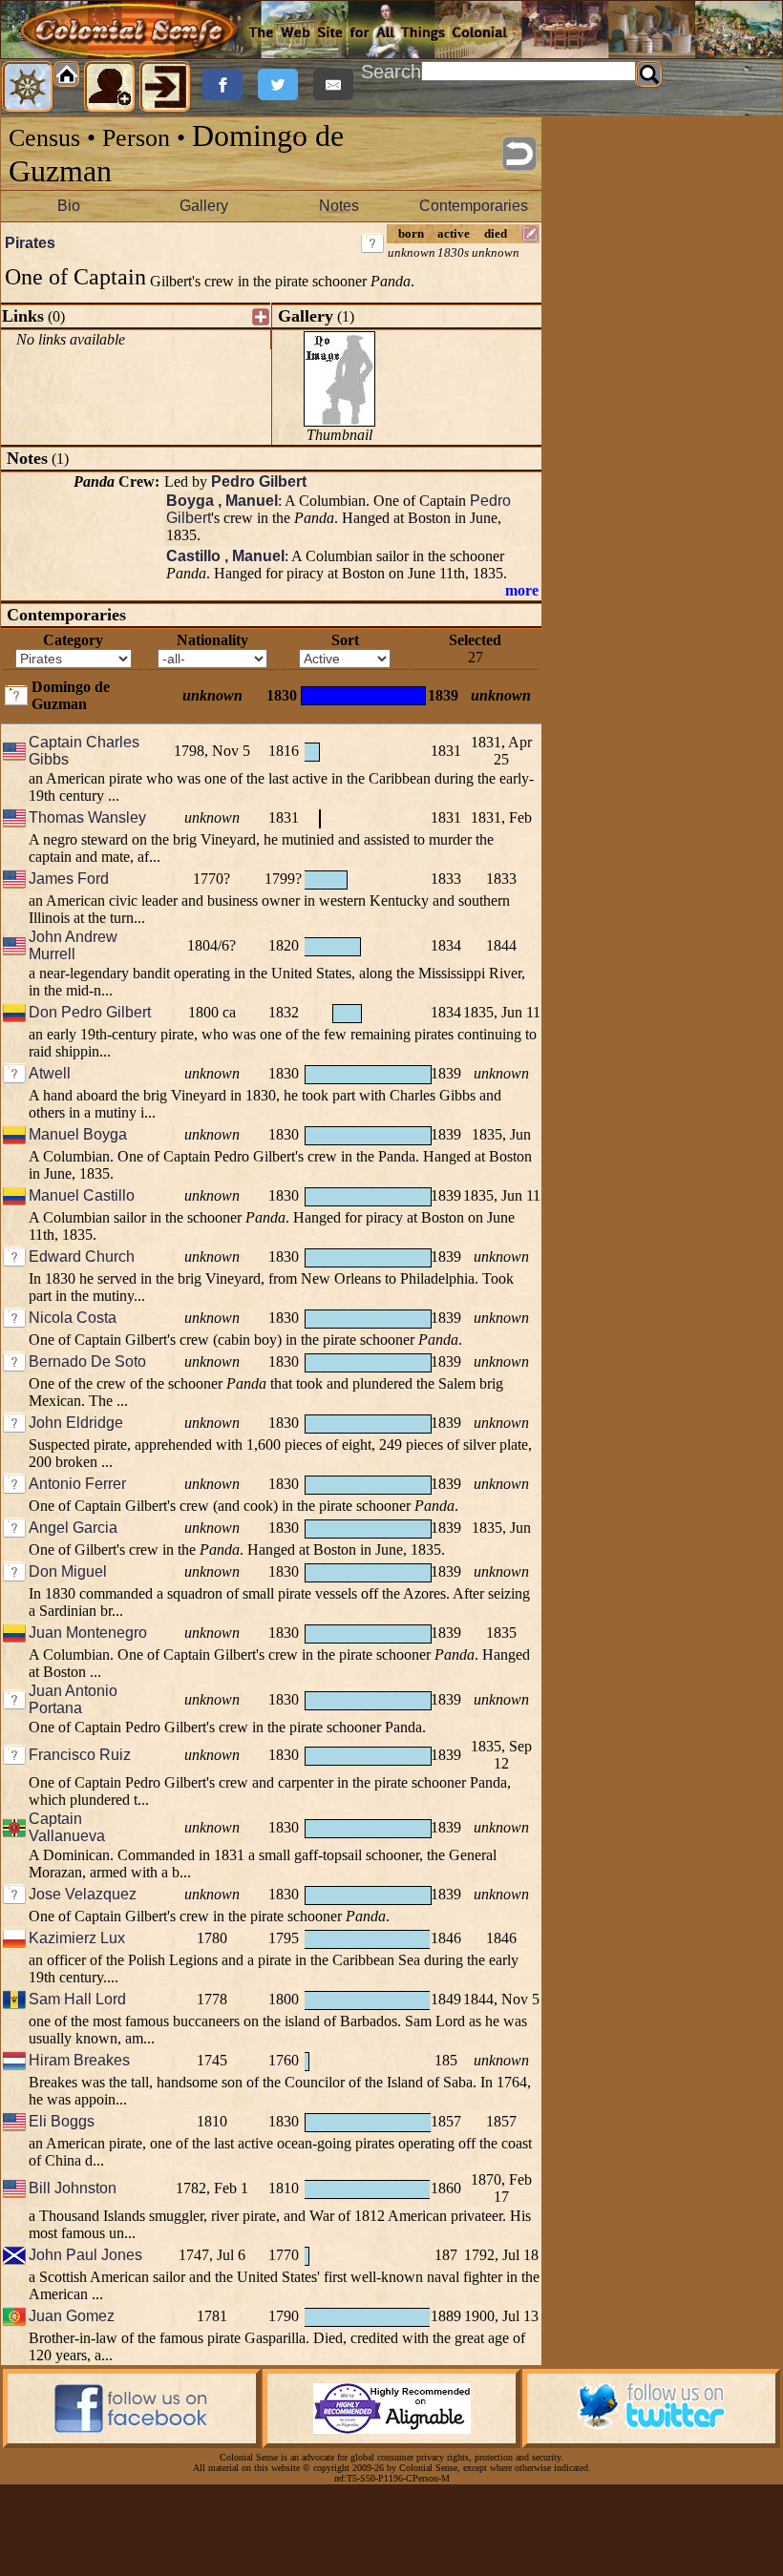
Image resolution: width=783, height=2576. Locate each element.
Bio (69, 206)
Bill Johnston (73, 2188)
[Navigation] (28, 87)
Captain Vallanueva (67, 1827)
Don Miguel (68, 1571)
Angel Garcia (73, 1528)
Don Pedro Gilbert (90, 1012)
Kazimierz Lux (77, 1938)
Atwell (50, 1073)
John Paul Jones (85, 2255)
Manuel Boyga (78, 1134)
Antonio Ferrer (77, 1484)
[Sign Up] (110, 87)
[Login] (165, 87)
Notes (339, 206)
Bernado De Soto (87, 1361)
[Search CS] (649, 74)
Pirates (30, 243)
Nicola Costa (73, 1318)
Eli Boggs (62, 2121)
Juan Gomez (72, 2316)
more (522, 590)
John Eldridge (76, 1423)
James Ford (69, 879)
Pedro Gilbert (259, 482)
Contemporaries (474, 206)
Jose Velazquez (83, 1894)
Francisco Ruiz (80, 1755)
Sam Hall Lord (77, 1999)
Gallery (204, 206)
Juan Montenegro (88, 1633)
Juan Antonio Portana (73, 1699)
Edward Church (82, 1257)
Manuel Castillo (82, 1195)
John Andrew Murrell (73, 945)
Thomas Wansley (87, 817)
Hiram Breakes (79, 2060)
